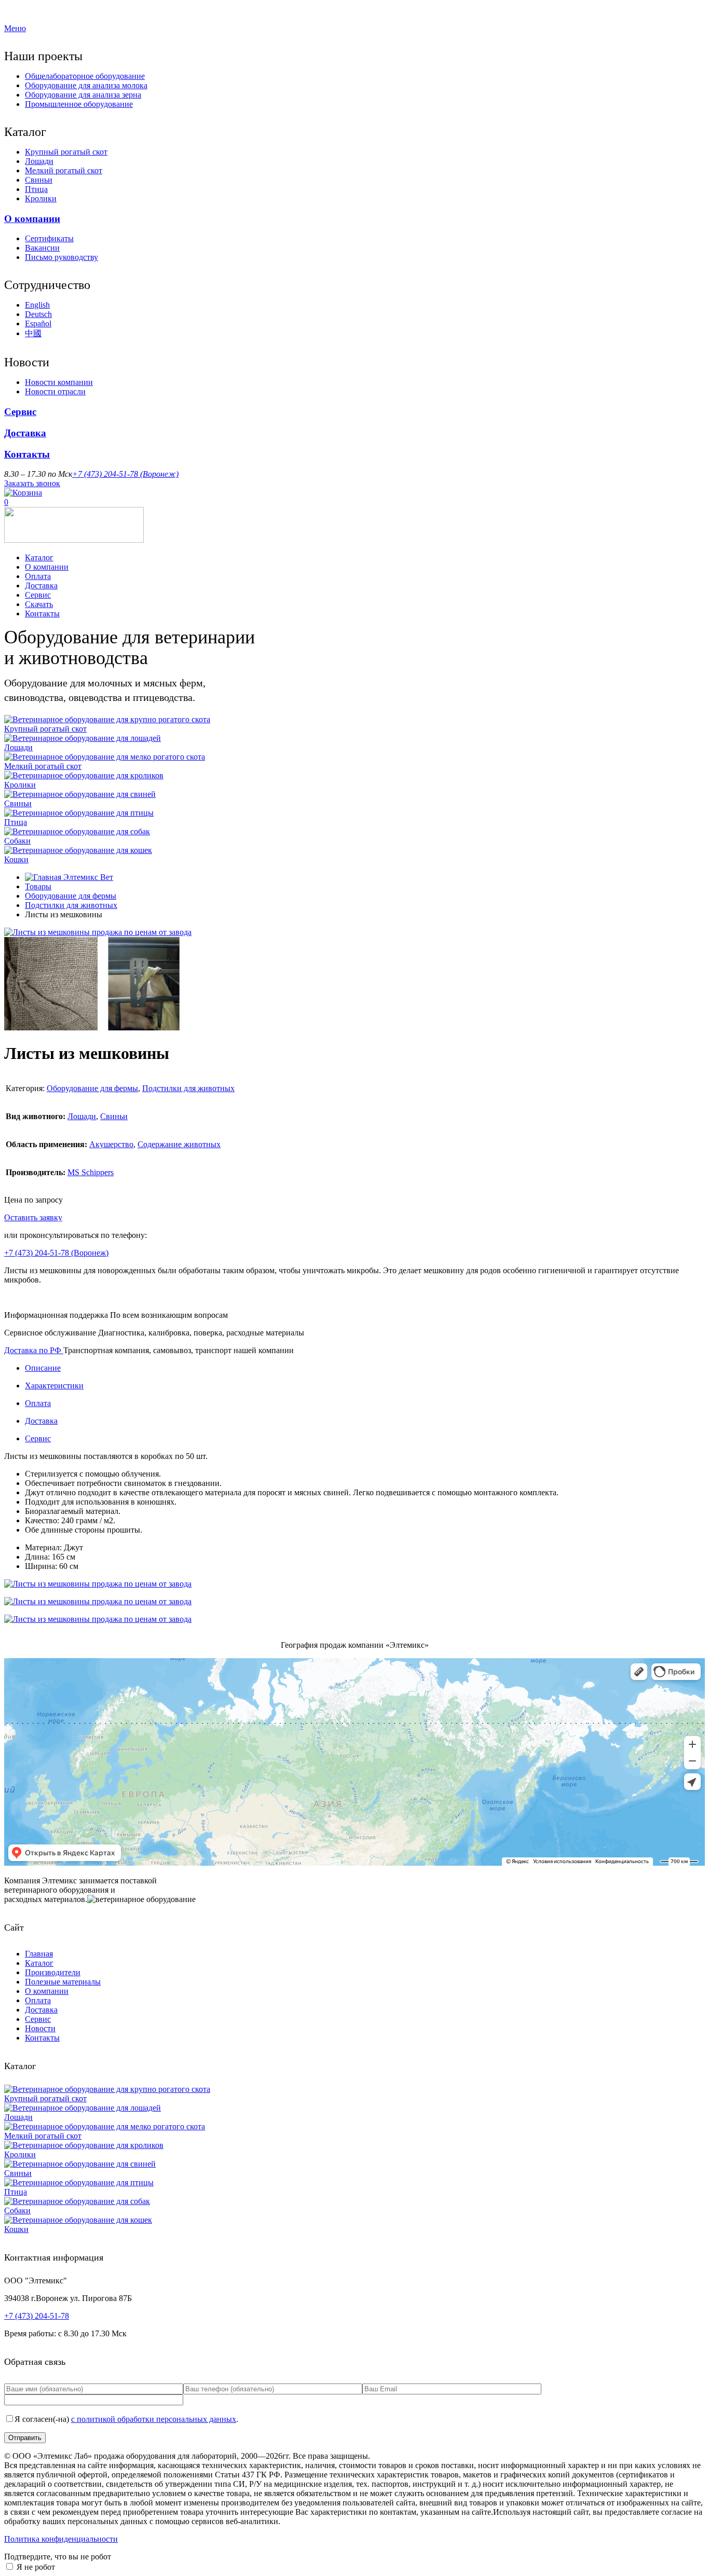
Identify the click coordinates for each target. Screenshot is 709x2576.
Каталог (39, 557)
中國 (33, 333)
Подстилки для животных (71, 905)
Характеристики (54, 1386)
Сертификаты (49, 238)
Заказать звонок (32, 483)
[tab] (365, 1368)
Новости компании (59, 382)
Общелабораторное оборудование (85, 76)
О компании (32, 219)
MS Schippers (91, 1172)
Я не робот (36, 2567)
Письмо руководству (62, 257)
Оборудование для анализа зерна (83, 95)
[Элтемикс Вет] (74, 540)
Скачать (39, 604)
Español (38, 323)
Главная (39, 1954)
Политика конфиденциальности (61, 2539)
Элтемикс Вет (87, 877)
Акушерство (111, 1144)
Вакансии (42, 248)
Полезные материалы (63, 1982)
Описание (43, 1368)
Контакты (27, 454)
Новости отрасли (55, 391)
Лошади (39, 161)
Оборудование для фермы (71, 896)
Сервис (20, 412)
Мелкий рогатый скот (64, 170)
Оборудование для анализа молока (86, 85)
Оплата (38, 576)
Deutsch (38, 314)
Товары (38, 886)
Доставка (25, 433)
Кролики (41, 198)
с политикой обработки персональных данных (154, 2419)
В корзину (83, 1217)
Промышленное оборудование (79, 104)
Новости (40, 2028)
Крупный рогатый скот (66, 152)
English (37, 305)
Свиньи (39, 180)
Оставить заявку (33, 1217)
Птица (36, 189)
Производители (53, 1972)
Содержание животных (179, 1144)
